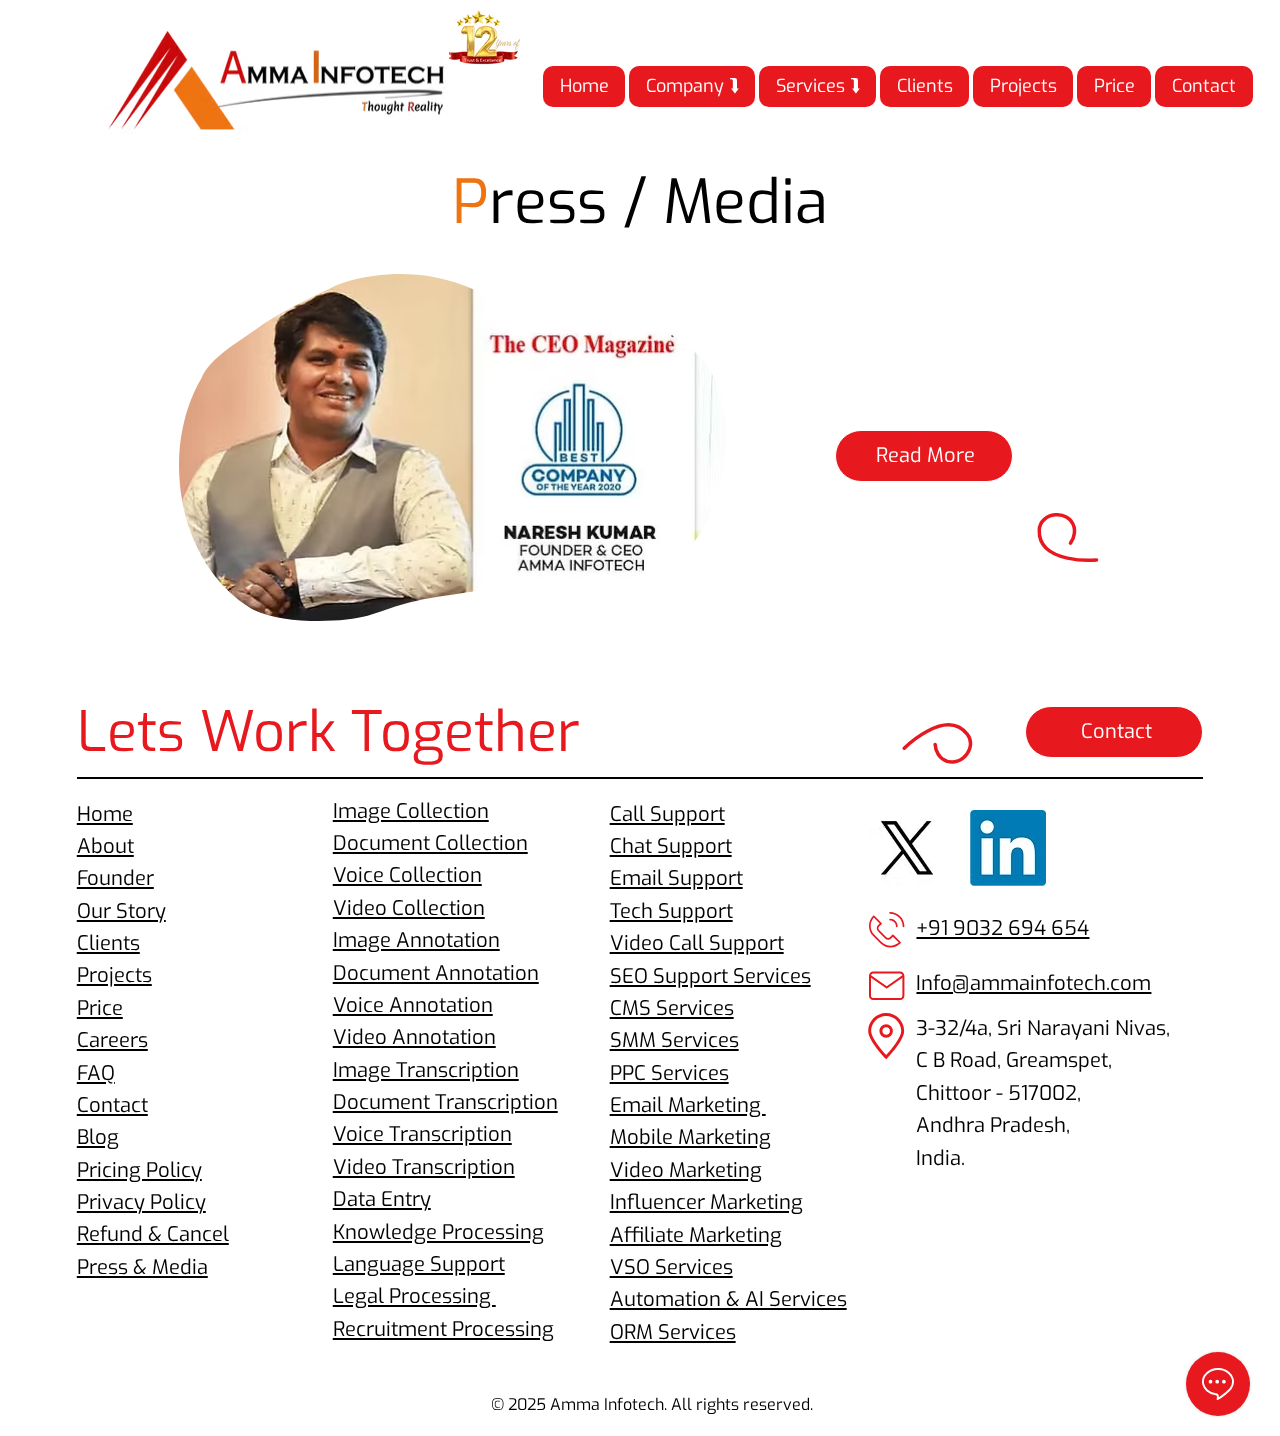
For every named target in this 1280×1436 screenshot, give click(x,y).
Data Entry (382, 1199)
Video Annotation (414, 1037)
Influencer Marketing (706, 1202)
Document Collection (430, 843)
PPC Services (669, 1073)
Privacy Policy (141, 1202)
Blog (98, 1137)
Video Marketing (686, 1170)
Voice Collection (407, 875)
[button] (692, 86)
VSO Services (671, 1267)
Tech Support (671, 911)
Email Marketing (688, 1105)
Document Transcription (445, 1102)
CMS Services (672, 1008)
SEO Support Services (710, 976)
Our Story (121, 911)
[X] (907, 848)
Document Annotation (436, 973)
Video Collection (409, 908)
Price (100, 1008)
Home (105, 814)
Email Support (676, 878)
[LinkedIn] (1008, 848)
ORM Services (673, 1332)
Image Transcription (426, 1070)
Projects (114, 975)
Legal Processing (414, 1296)
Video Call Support (697, 943)
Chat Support (671, 846)
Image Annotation (416, 940)
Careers (112, 1040)
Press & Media (142, 1267)
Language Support (419, 1264)
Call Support (667, 814)
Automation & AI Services (728, 1299)
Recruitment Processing (443, 1329)
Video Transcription (424, 1167)
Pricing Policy (139, 1170)
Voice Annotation (413, 1005)
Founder (115, 878)
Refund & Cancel (153, 1234)
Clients (108, 943)
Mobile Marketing (690, 1137)
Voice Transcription (422, 1134)
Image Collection (411, 811)
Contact (112, 1105)
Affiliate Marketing (696, 1235)
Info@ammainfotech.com (1033, 983)
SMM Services (674, 1040)
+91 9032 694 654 (1002, 928)
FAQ (96, 1073)
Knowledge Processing (438, 1232)
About (105, 846)
